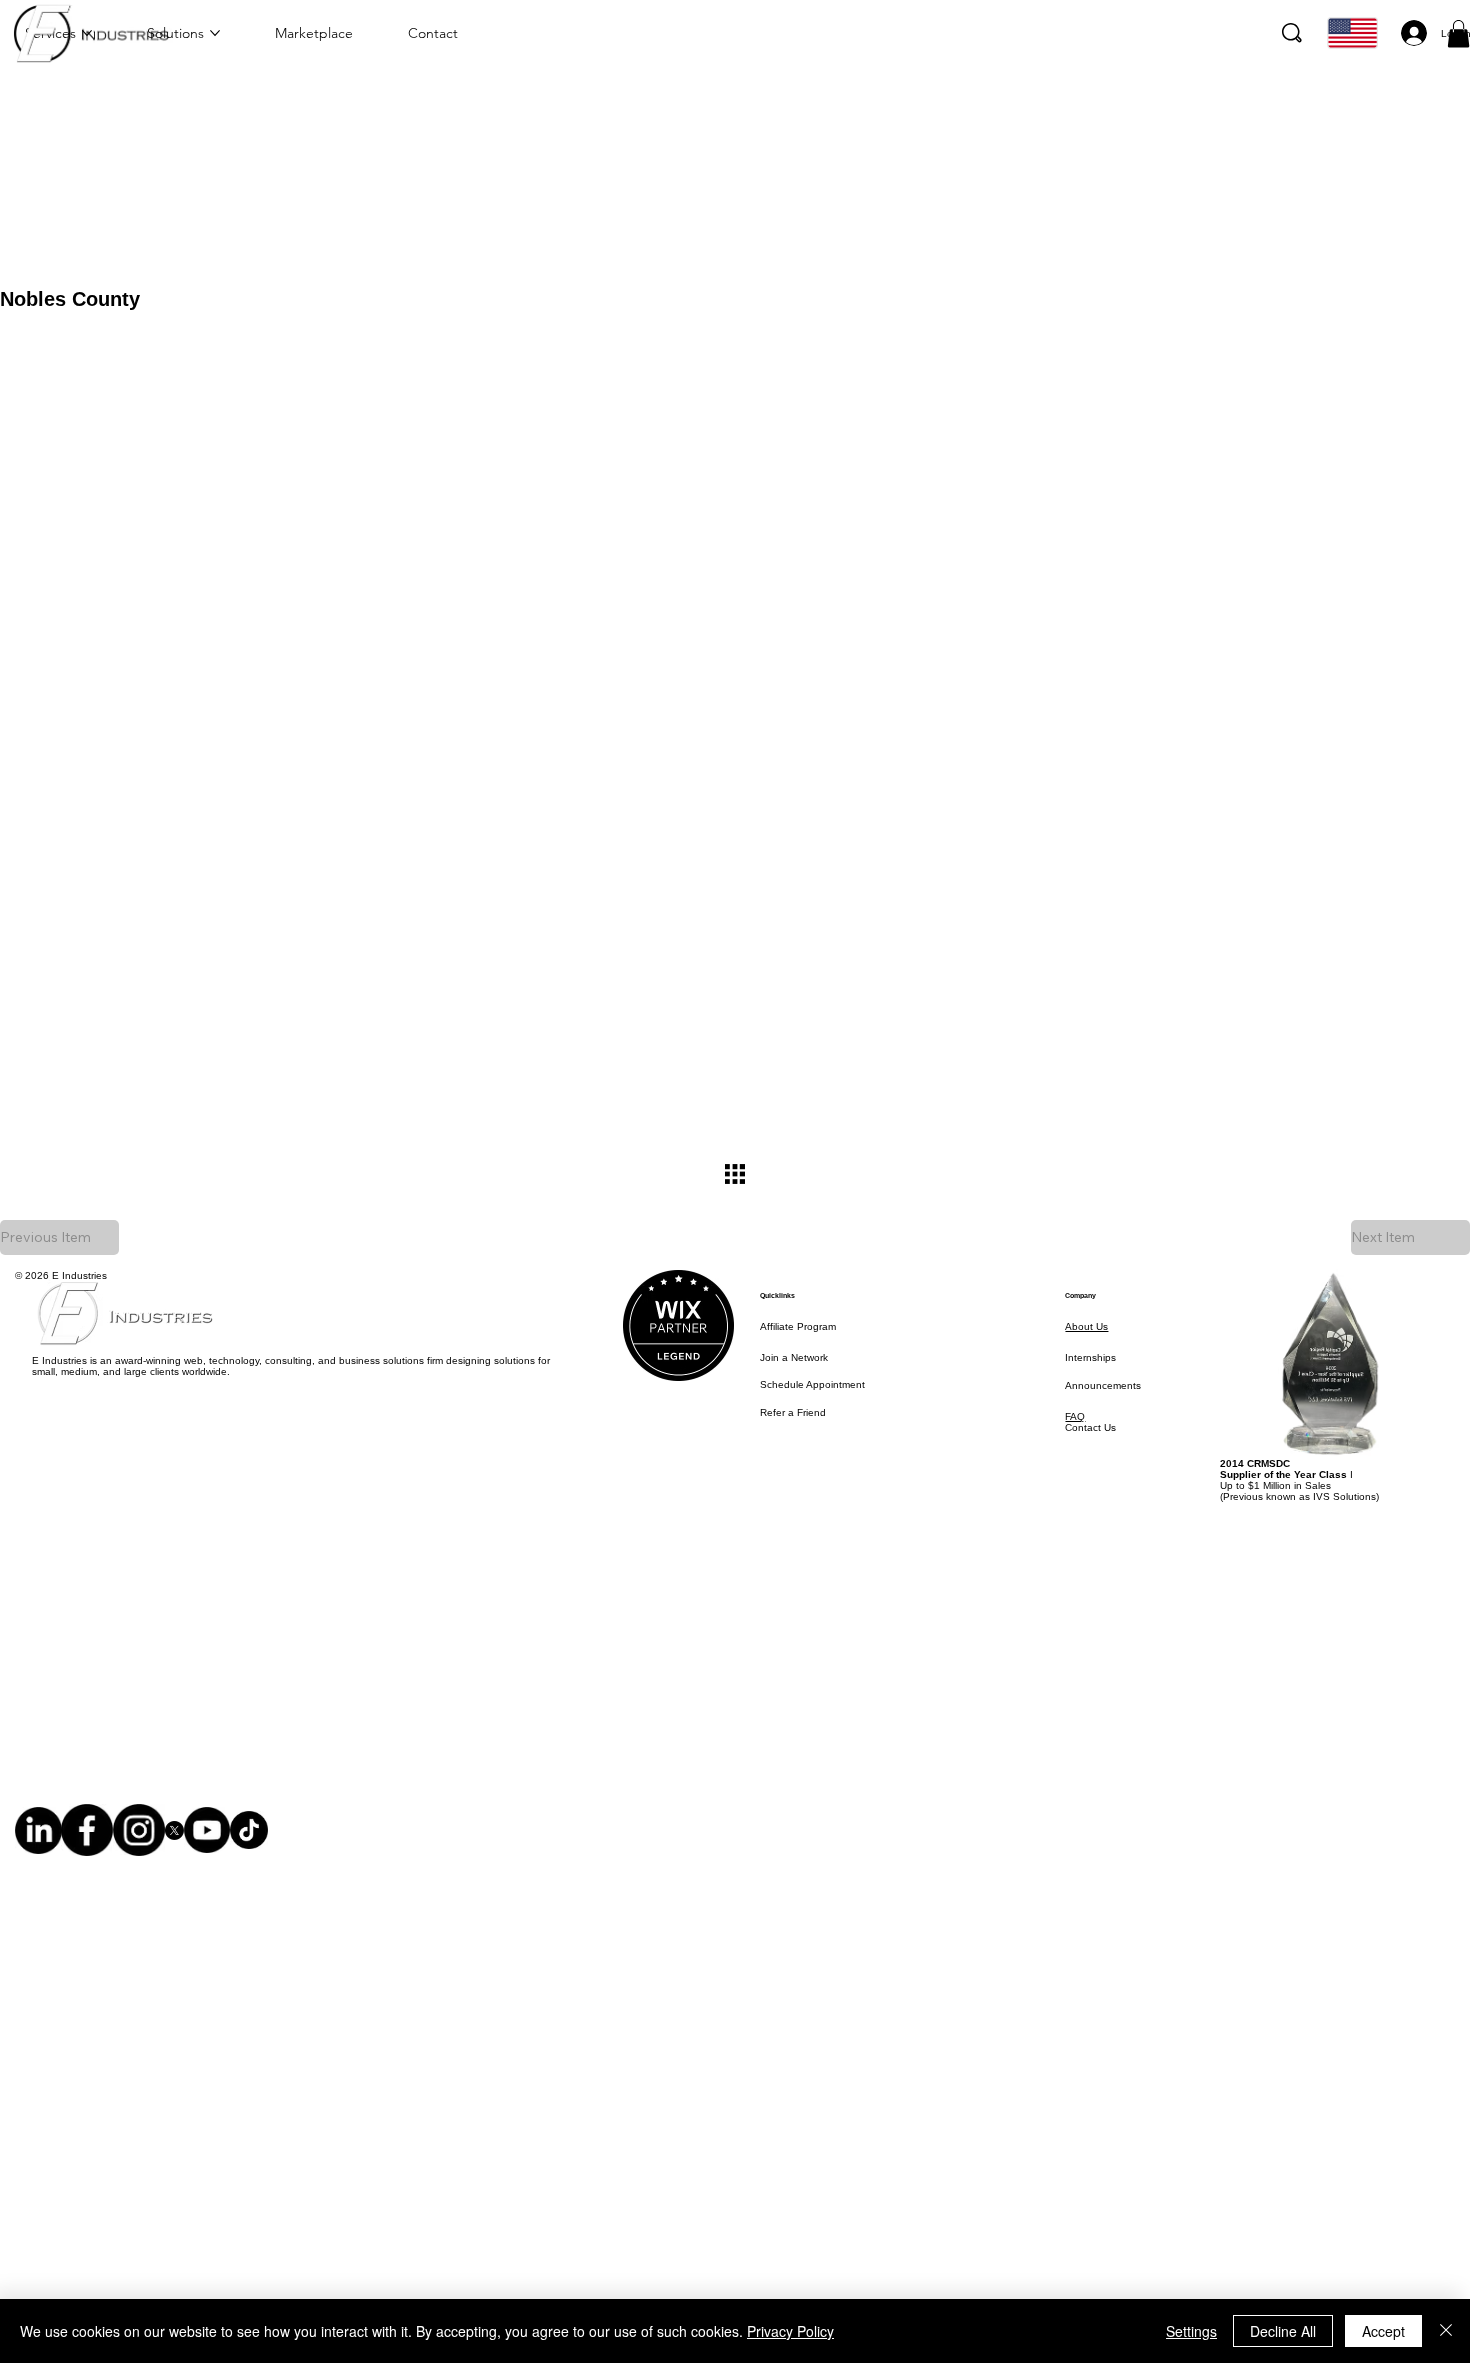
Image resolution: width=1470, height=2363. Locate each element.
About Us (1086, 1326)
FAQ (1075, 1416)
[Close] (1446, 2331)
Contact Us (1090, 1427)
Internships (1090, 1357)
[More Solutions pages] (215, 33)
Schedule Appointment (812, 1384)
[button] (1458, 33)
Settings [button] (1191, 2331)
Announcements (1103, 1385)
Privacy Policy (790, 2331)
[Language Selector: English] (1350, 33)
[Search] (1292, 33)
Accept (1383, 2331)
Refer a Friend (793, 1412)
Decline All (1283, 2331)
